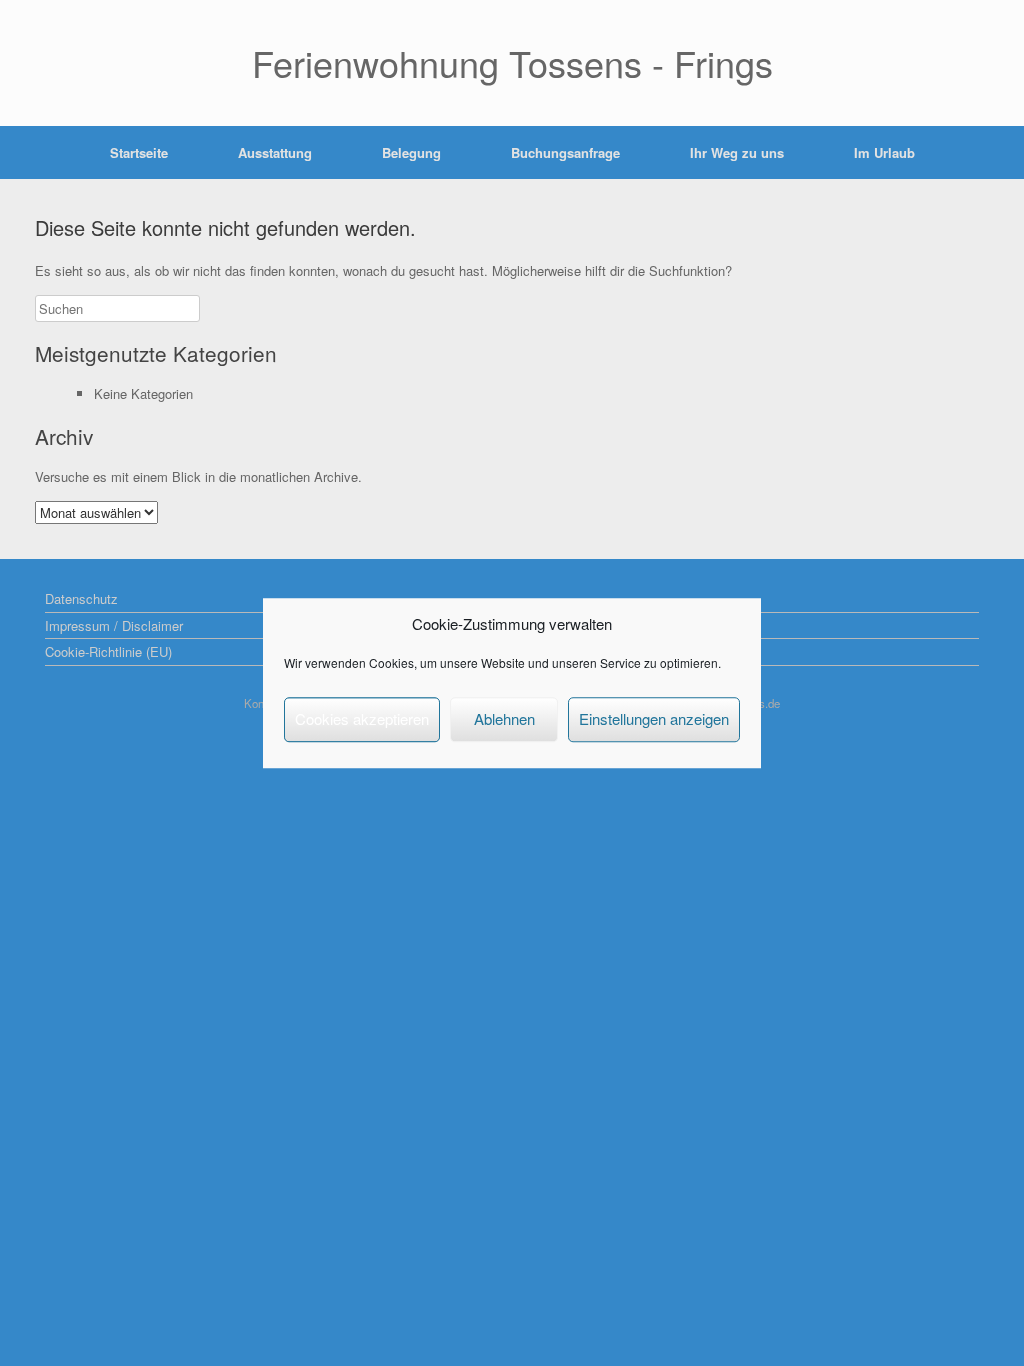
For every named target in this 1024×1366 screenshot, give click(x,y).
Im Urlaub (884, 152)
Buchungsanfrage (565, 152)
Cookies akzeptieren (362, 718)
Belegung (411, 152)
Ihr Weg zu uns (737, 152)
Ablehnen (504, 718)
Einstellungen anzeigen (654, 718)
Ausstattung (275, 152)
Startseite (139, 152)
